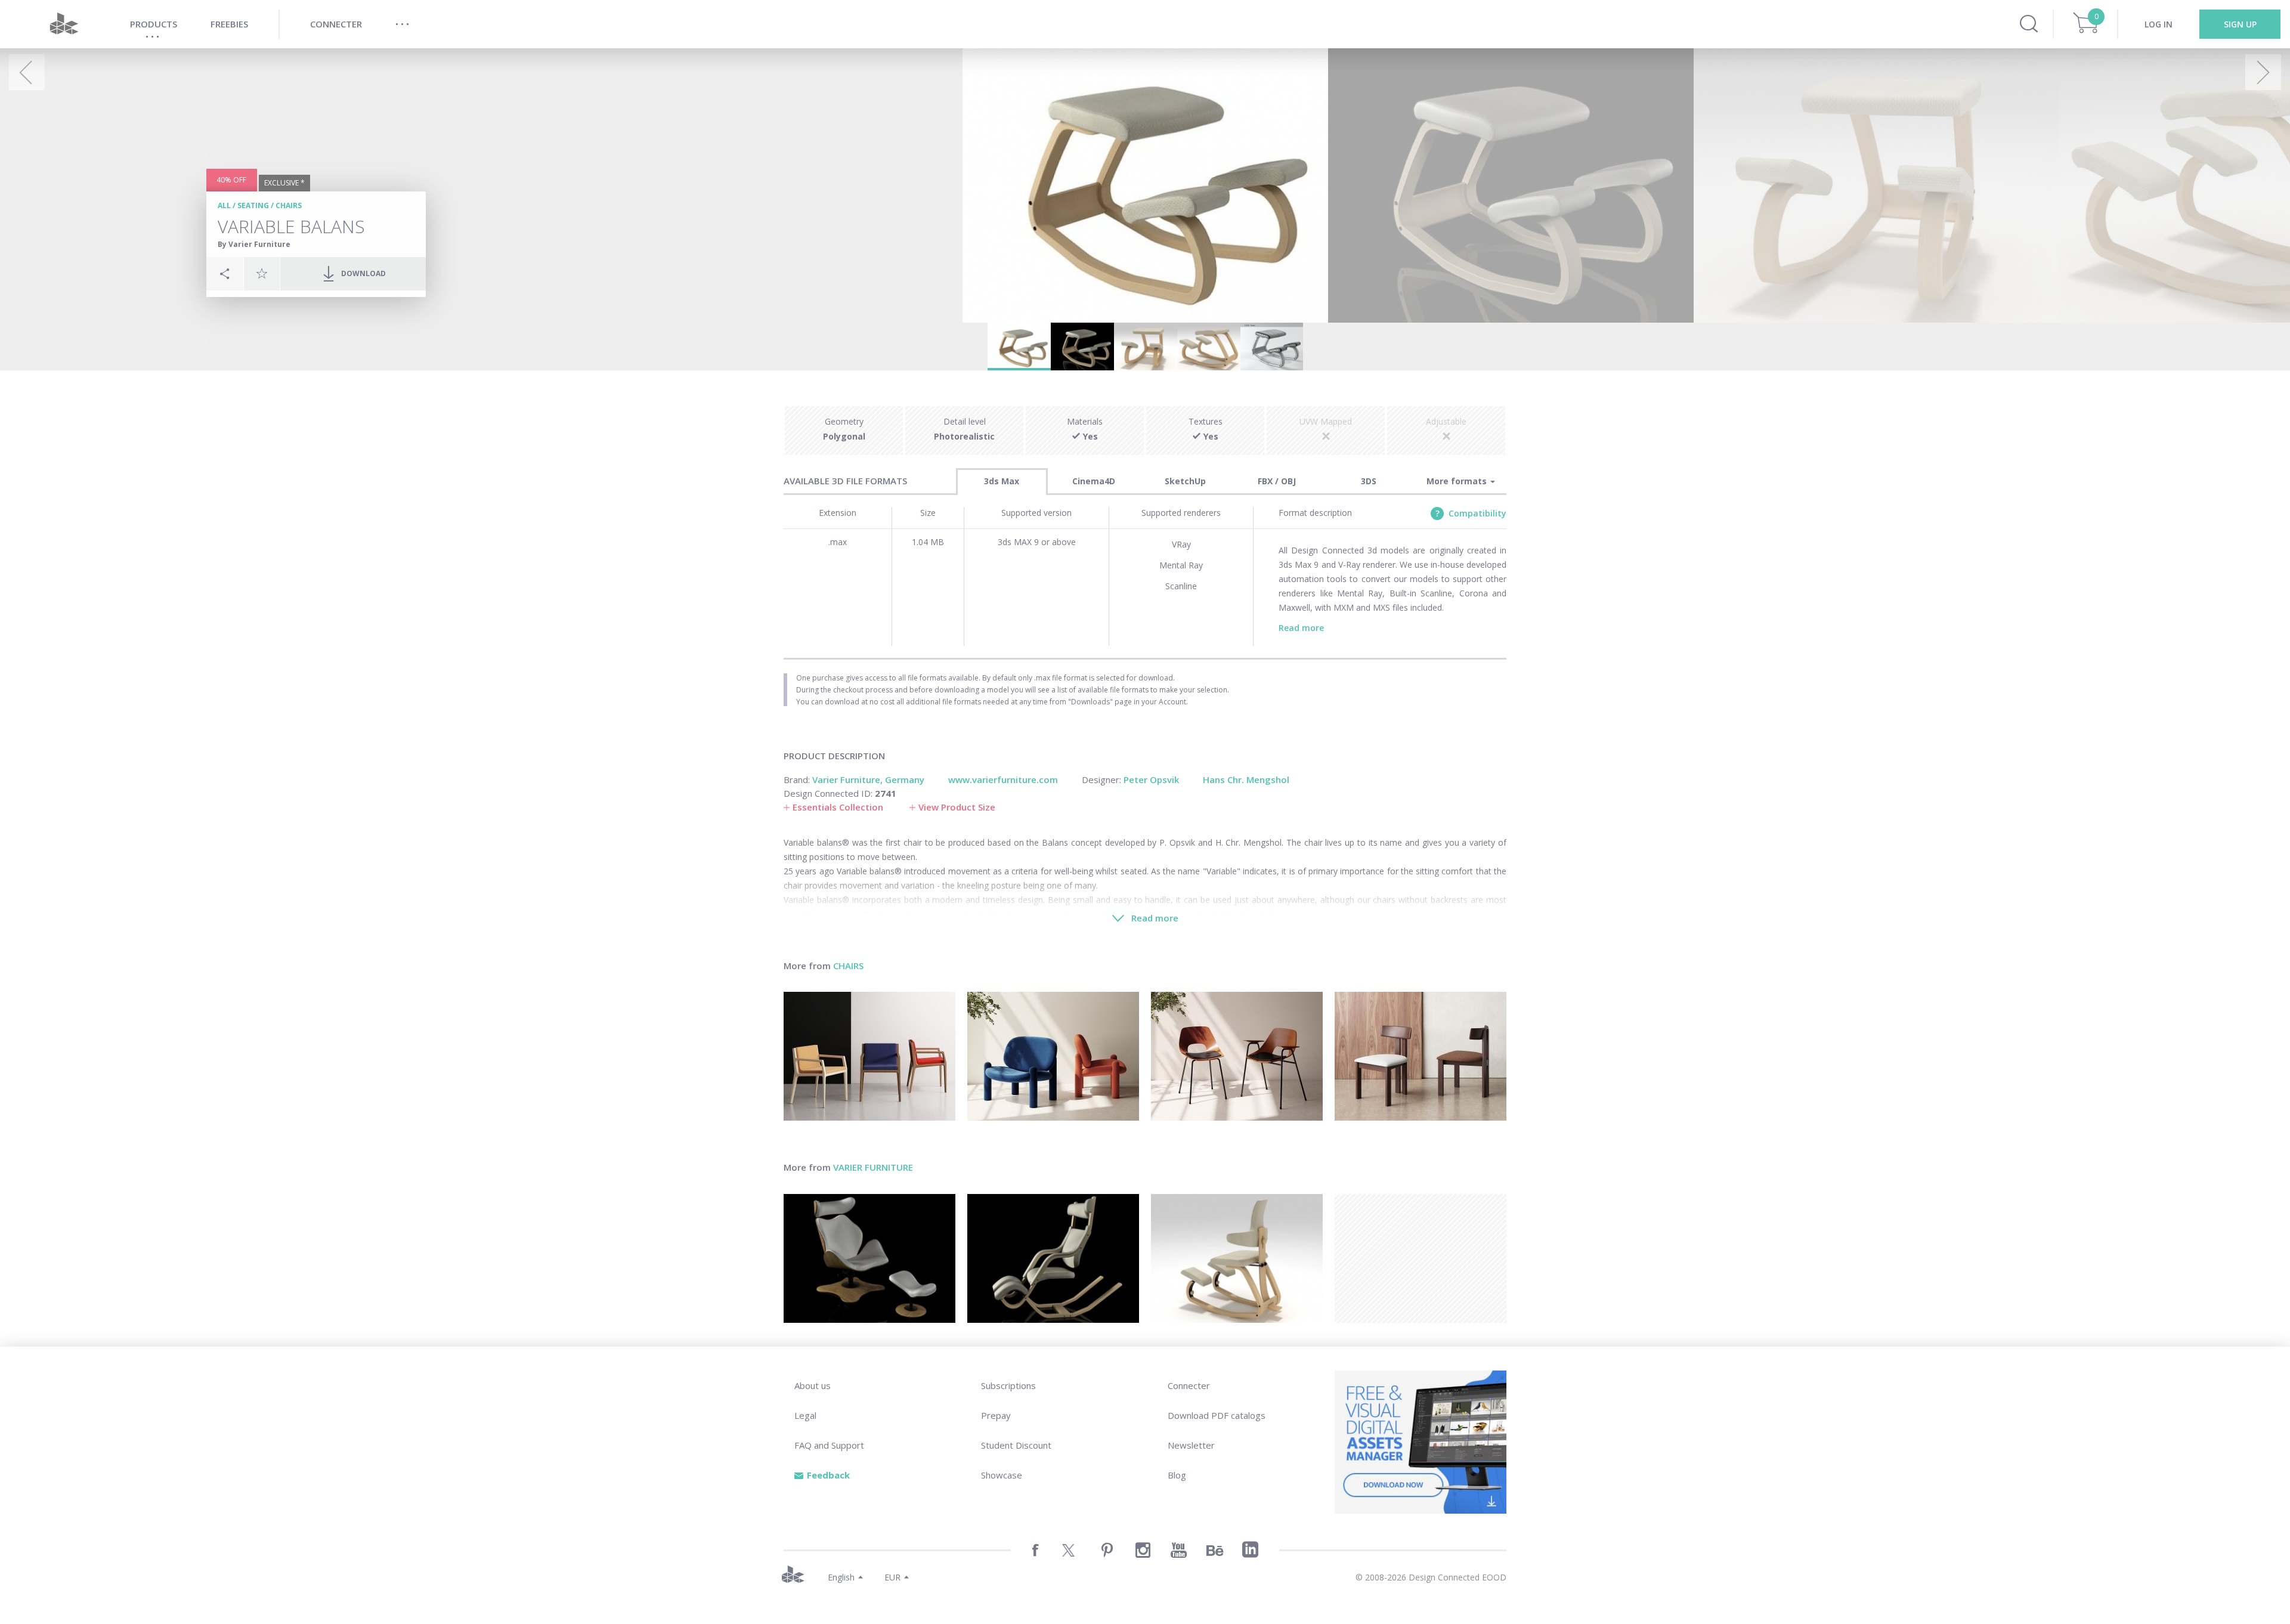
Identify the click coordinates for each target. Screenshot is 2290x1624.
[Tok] (869, 1258)
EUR (892, 1577)
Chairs (289, 205)
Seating (253, 205)
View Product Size (957, 807)
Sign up (2240, 24)
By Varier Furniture (254, 244)
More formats (1458, 481)
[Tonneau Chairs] (1237, 1056)
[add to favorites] (262, 273)
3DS (1369, 481)
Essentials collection (838, 807)
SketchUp (1185, 481)
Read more (1301, 628)
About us (813, 1385)
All (224, 205)
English (841, 1577)
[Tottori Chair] (1053, 1056)
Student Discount (1016, 1445)
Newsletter (1191, 1445)
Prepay (996, 1415)
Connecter (1189, 1385)
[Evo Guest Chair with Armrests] (869, 1056)
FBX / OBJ (1277, 481)
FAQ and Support (829, 1445)
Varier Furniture (873, 1167)
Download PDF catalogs (1217, 1415)
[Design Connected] (64, 24)
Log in (2159, 24)
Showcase (1002, 1475)
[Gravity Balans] (1053, 1258)
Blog (1177, 1475)
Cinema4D (1094, 481)
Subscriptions (1008, 1385)
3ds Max (1002, 481)
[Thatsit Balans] (1237, 1258)
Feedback (828, 1475)
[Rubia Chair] (1421, 1056)
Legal (805, 1415)
